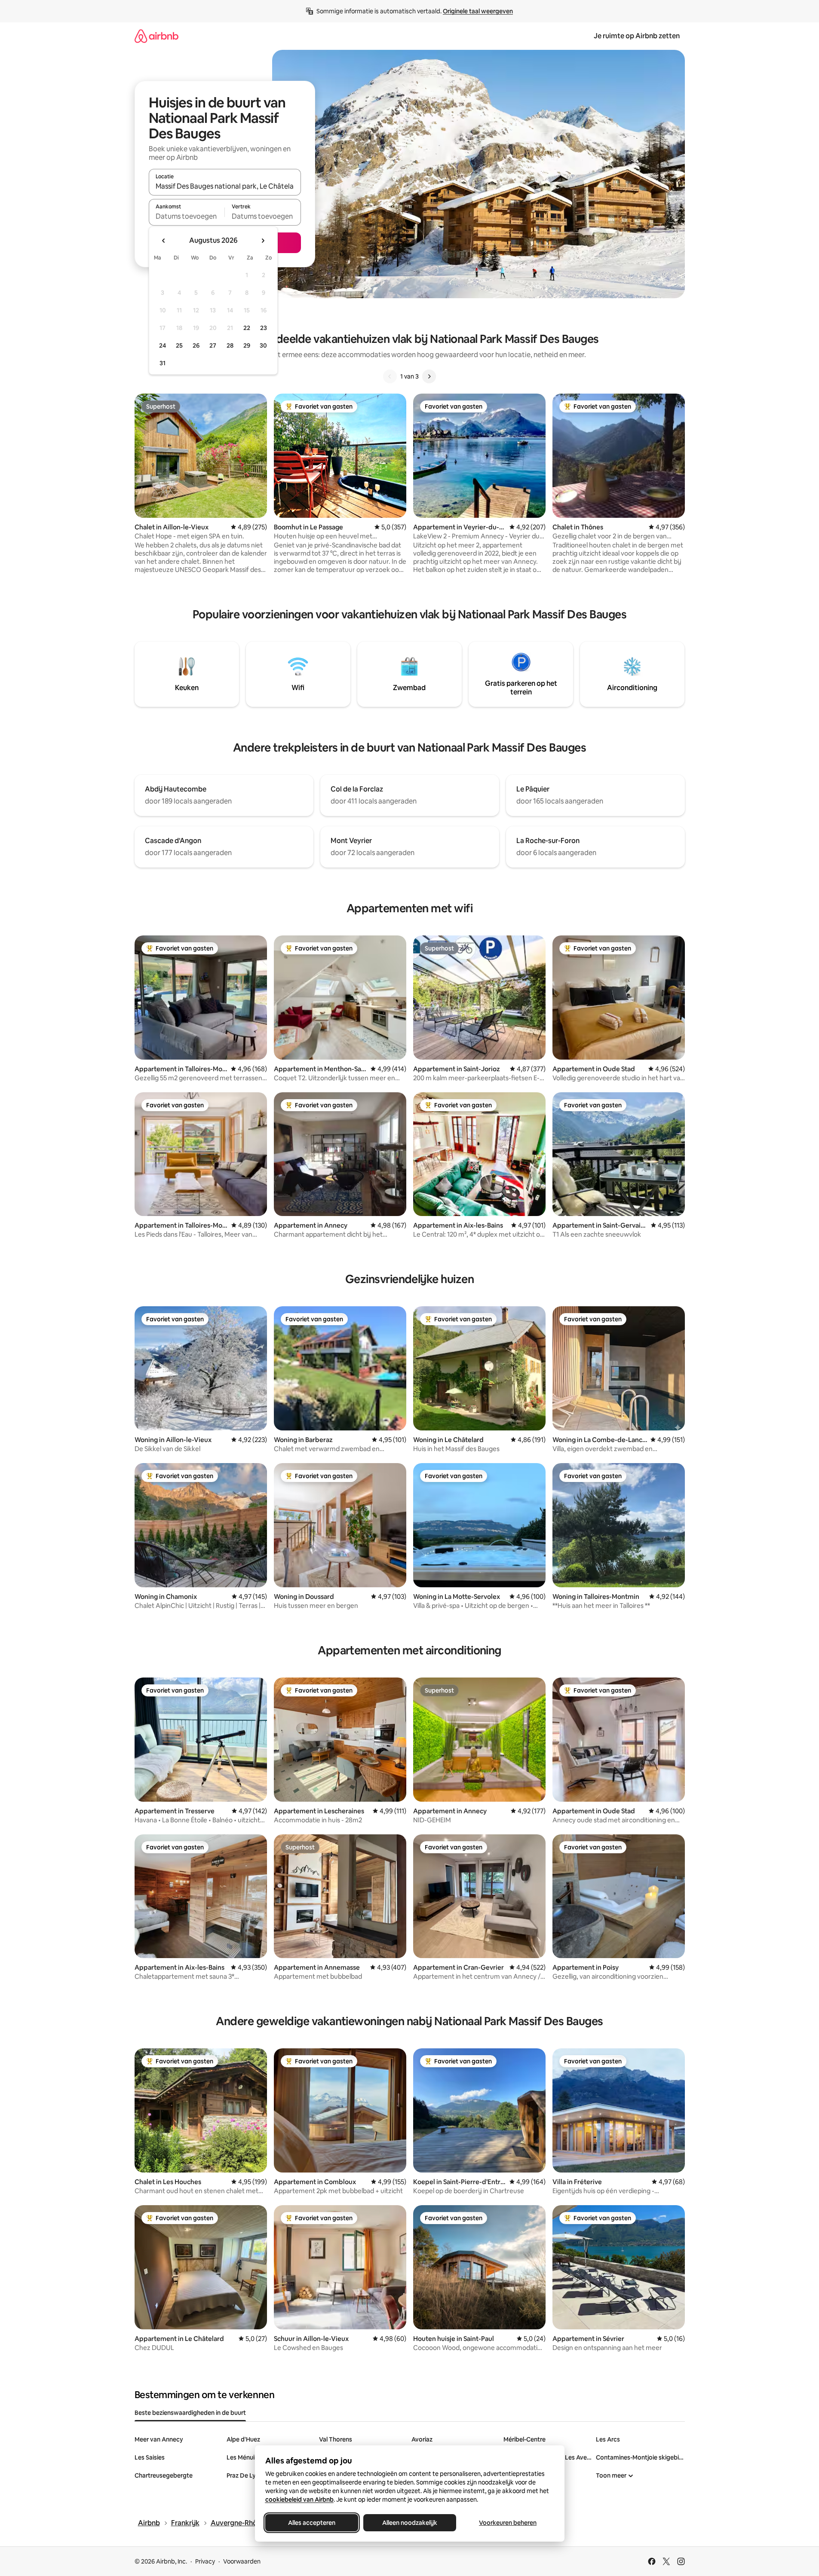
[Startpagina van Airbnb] (156, 36)
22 (247, 328)
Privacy (205, 2561)
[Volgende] (429, 376)
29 (247, 345)
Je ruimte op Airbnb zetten (637, 36)
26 (196, 345)
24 (163, 345)
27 (213, 345)
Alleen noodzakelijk (410, 2523)
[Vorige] (390, 376)
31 (163, 363)
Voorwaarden (242, 2561)
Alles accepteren (312, 2523)
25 (179, 345)
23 (264, 328)
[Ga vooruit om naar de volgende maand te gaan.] (263, 241)
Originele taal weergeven (478, 11)
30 (263, 345)
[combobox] (225, 186)
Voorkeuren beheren (508, 2523)
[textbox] (187, 216)
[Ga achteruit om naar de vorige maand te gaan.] (164, 241)
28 (230, 345)
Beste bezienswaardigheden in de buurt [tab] (190, 2413)
